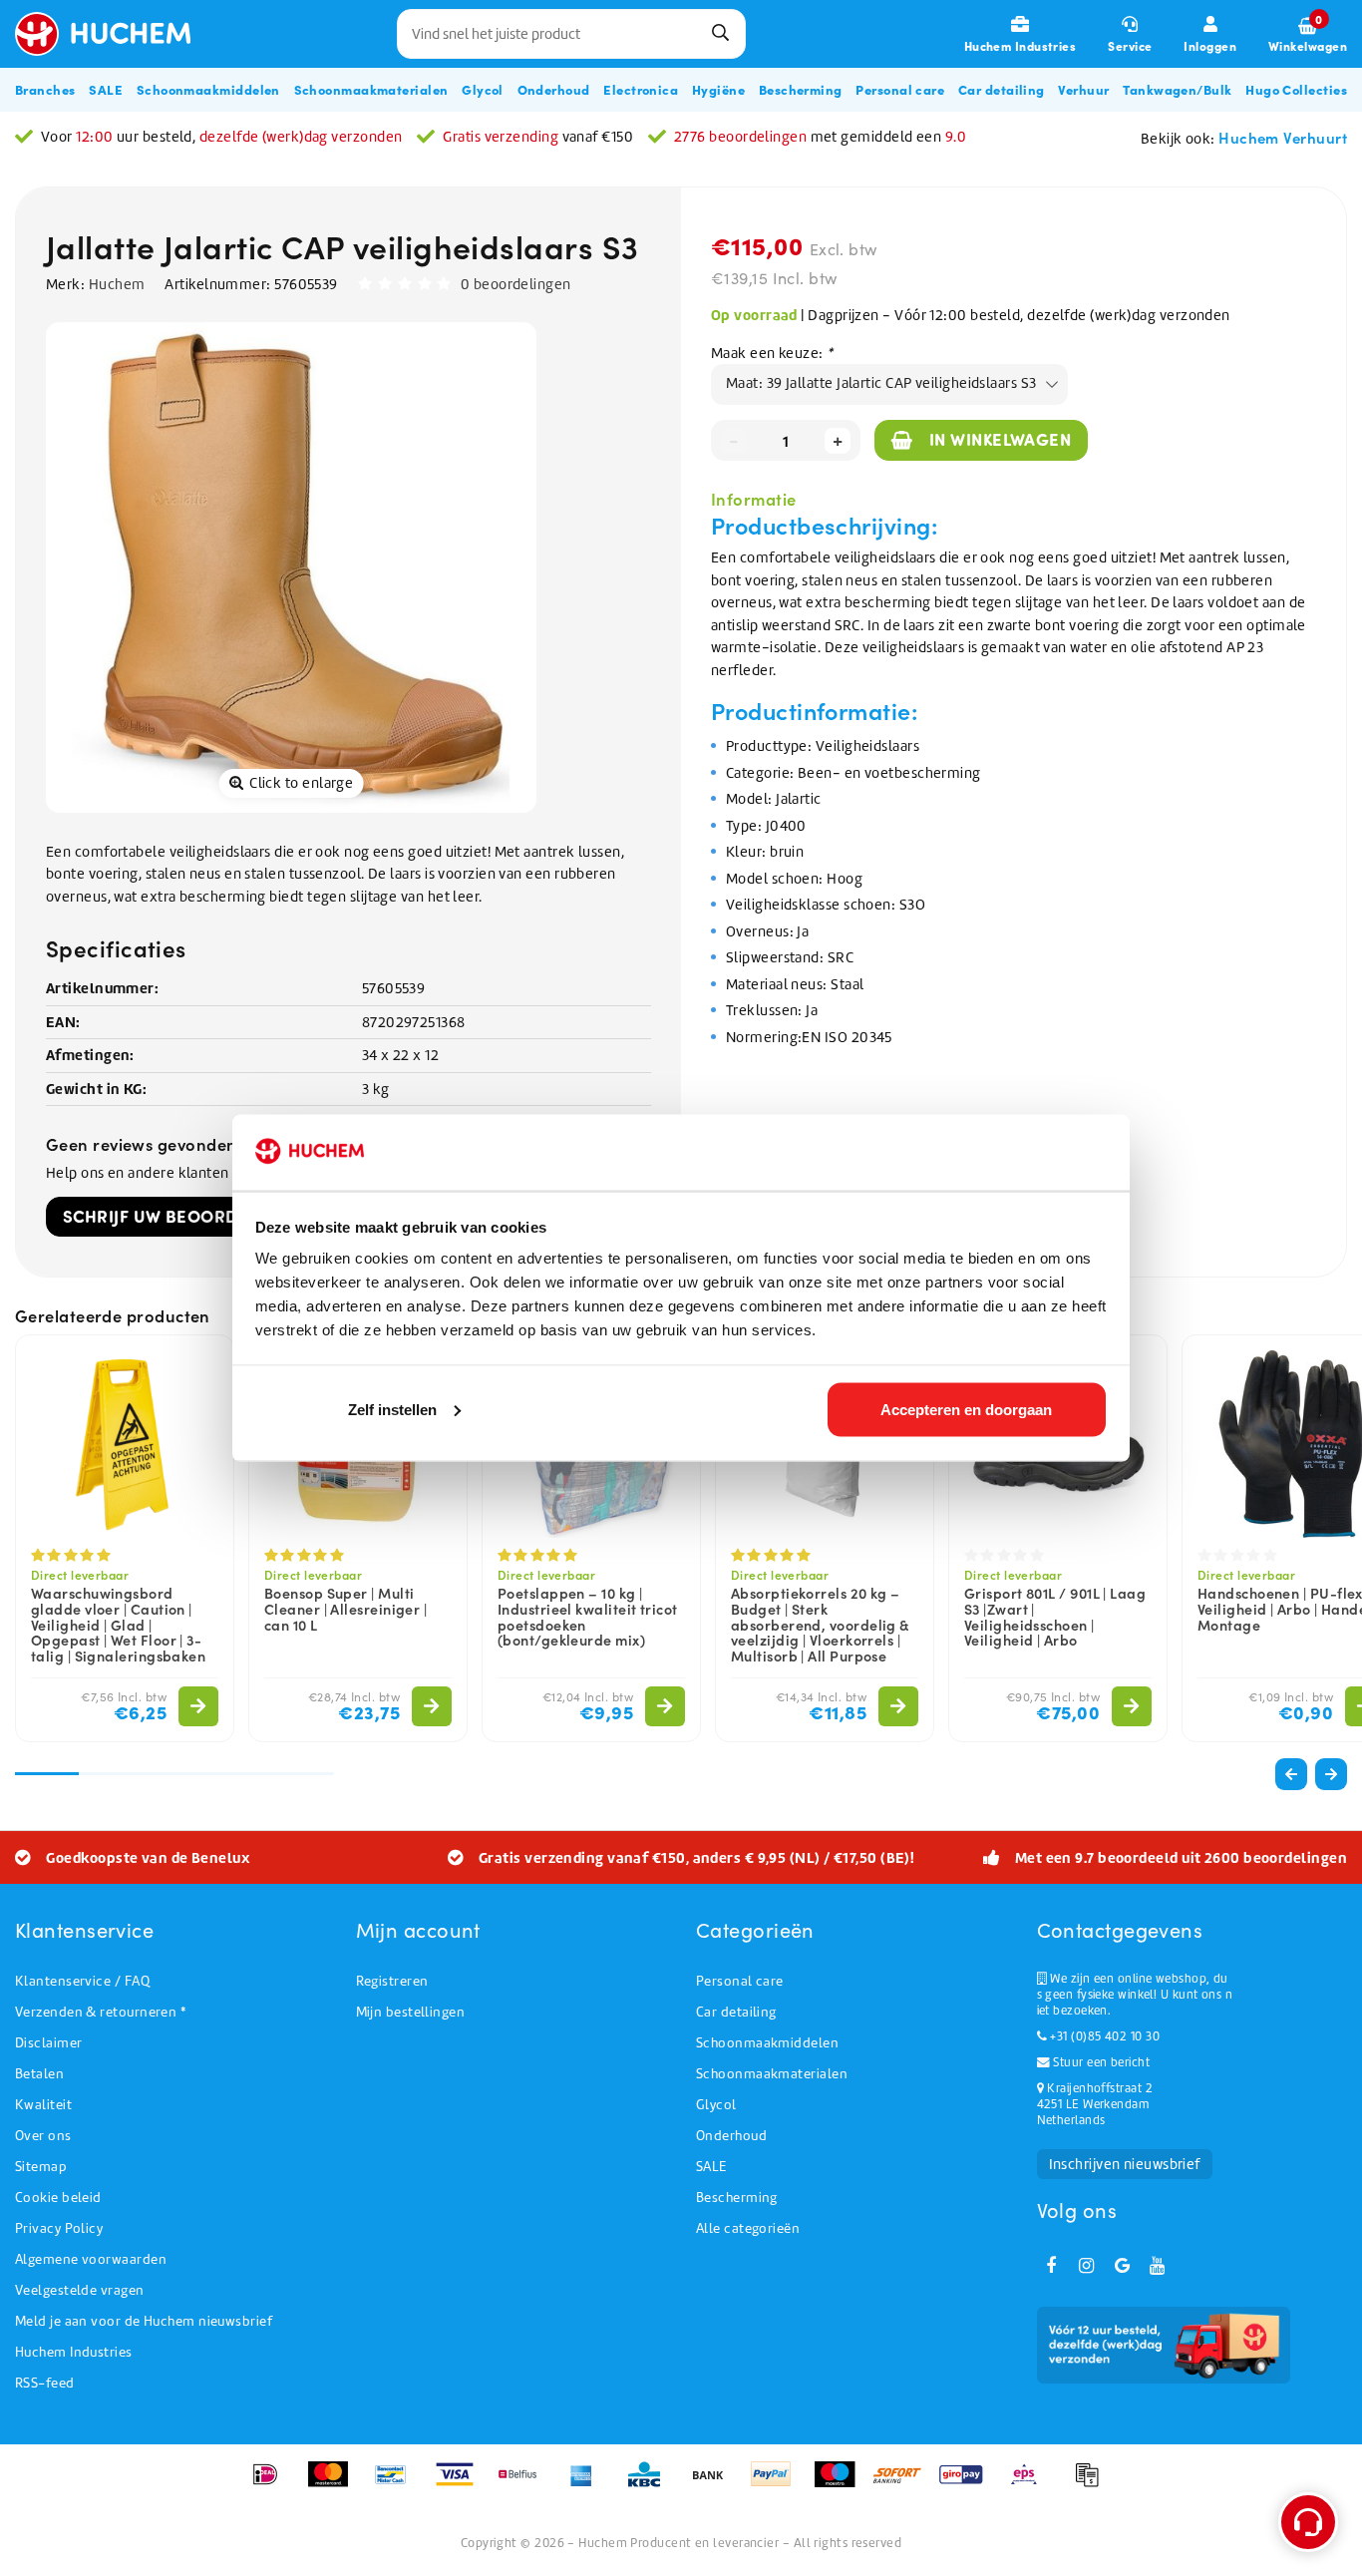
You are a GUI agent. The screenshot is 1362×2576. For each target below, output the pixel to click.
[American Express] (588, 2484)
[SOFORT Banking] (904, 2484)
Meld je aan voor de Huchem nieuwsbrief (144, 2321)
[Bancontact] (397, 2484)
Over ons (43, 2136)
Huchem (117, 284)
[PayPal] (777, 2484)
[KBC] (651, 2484)
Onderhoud (731, 2136)
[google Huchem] (1122, 2266)
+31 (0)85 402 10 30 (1103, 2036)
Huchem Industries (74, 2352)
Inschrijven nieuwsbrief (1125, 2164)
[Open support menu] (1308, 2522)
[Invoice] (1092, 2484)
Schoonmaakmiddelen (767, 2043)
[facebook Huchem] (1052, 2266)
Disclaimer (49, 2043)
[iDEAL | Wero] (272, 2484)
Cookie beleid (58, 2198)
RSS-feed (45, 2383)
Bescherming (737, 2198)
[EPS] (1030, 2484)
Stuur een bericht (1100, 2062)
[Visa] (461, 2484)
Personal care (740, 1981)
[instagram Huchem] (1087, 2266)
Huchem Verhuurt (1283, 137)
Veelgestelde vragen (80, 2290)
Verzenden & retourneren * (100, 2012)
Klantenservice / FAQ (82, 1981)
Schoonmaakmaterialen (772, 2074)
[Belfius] (524, 2484)
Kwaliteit (43, 2105)
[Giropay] (968, 2484)
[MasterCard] (335, 2484)
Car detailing (736, 2012)
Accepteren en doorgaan (966, 1409)
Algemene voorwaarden (91, 2259)
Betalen (39, 2074)
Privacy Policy (59, 2228)
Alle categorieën (748, 2228)
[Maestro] (841, 2484)
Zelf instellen (392, 1409)
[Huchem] (113, 34)
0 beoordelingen (516, 284)
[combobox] (571, 34)
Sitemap (41, 2167)
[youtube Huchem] (1158, 2266)
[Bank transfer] (714, 2484)
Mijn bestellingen (411, 2012)
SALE (711, 2167)
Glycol (716, 2105)
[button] (1331, 1774)
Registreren (392, 1981)
